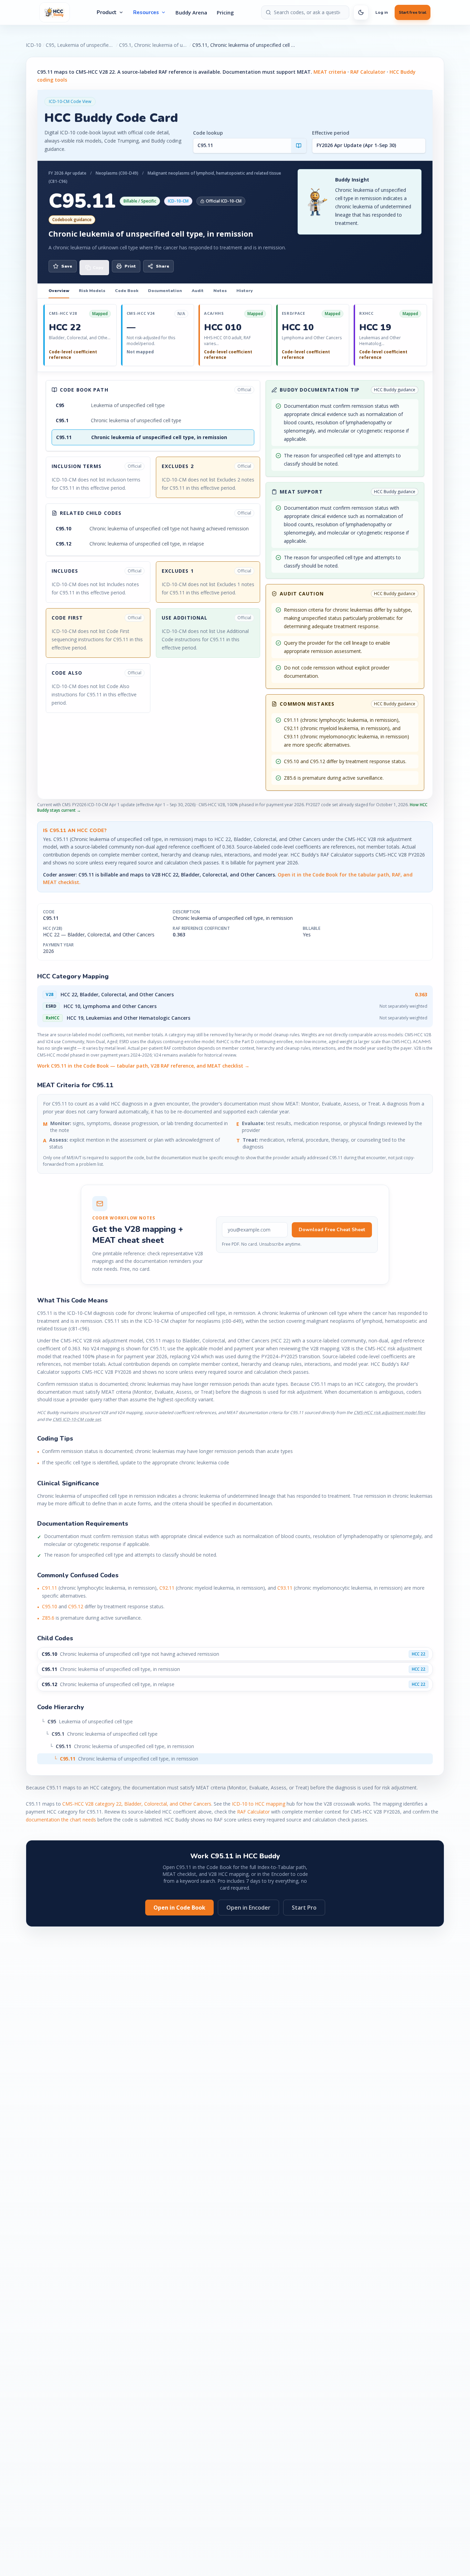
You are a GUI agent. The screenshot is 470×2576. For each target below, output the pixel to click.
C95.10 (50, 1606)
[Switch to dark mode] (361, 12)
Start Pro (304, 1908)
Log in (382, 12)
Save (67, 266)
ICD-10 (34, 45)
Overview (59, 291)
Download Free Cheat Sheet (332, 1230)
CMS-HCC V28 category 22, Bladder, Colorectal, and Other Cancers (137, 1804)
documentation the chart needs (61, 1820)
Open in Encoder (248, 1908)
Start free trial (413, 12)
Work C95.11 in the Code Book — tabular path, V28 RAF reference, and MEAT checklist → (143, 1066)
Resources (146, 12)
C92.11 (167, 1588)
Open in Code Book (179, 1908)
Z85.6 (48, 1618)
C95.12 (76, 1606)
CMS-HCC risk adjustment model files (389, 1412)
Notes (220, 291)
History (244, 291)
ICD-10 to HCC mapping (259, 1804)
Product (107, 12)
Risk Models (92, 291)
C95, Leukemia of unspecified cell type (80, 45)
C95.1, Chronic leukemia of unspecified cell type (153, 45)
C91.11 (50, 1588)
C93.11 (285, 1588)
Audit (198, 291)
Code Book (127, 291)
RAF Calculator (368, 72)
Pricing (225, 12)
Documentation (165, 291)
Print (130, 266)
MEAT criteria (330, 72)
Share (163, 266)
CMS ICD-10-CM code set (77, 1419)
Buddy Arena (191, 12)
